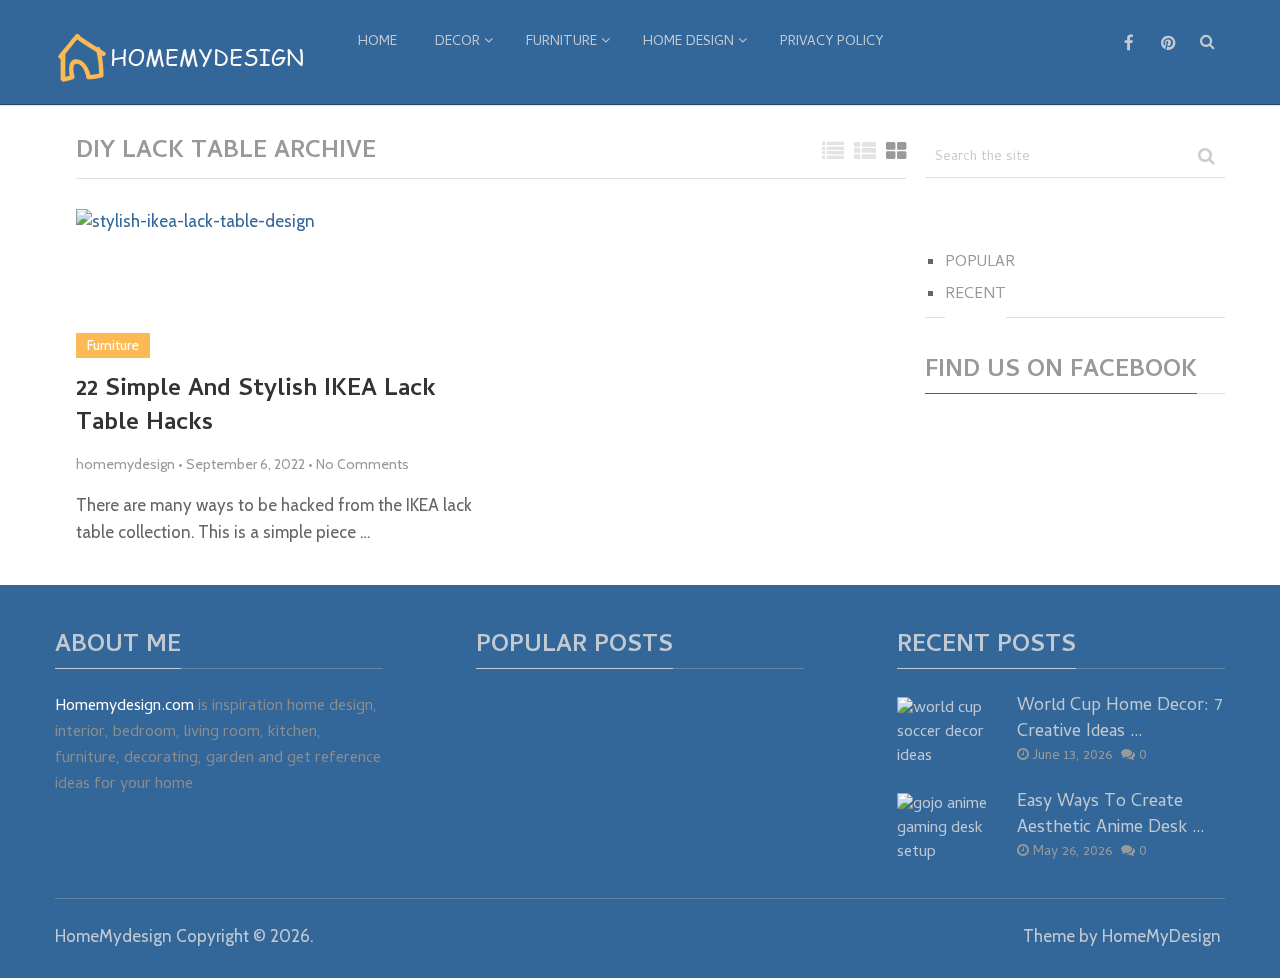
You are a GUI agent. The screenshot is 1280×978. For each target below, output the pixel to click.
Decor (457, 42)
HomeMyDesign (1161, 936)
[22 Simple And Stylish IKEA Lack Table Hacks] (195, 283)
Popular (980, 263)
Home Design (688, 42)
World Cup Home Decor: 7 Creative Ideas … (1120, 719)
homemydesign (125, 464)
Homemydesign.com (124, 707)
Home (377, 42)
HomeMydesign (113, 936)
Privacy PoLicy (831, 42)
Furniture (561, 42)
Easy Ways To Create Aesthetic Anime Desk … (1111, 815)
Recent (975, 295)
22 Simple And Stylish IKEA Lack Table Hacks (256, 407)
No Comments (362, 464)
